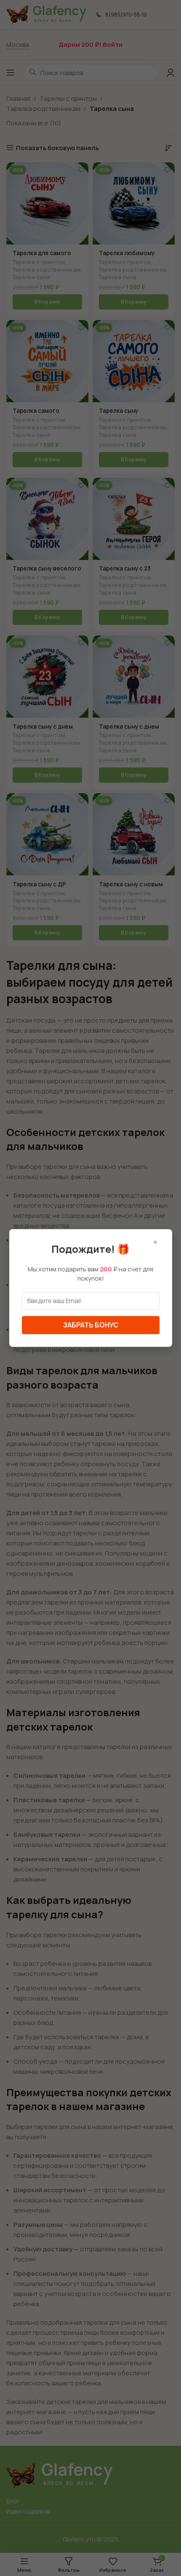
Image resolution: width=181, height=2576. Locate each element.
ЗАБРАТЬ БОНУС (91, 1325)
